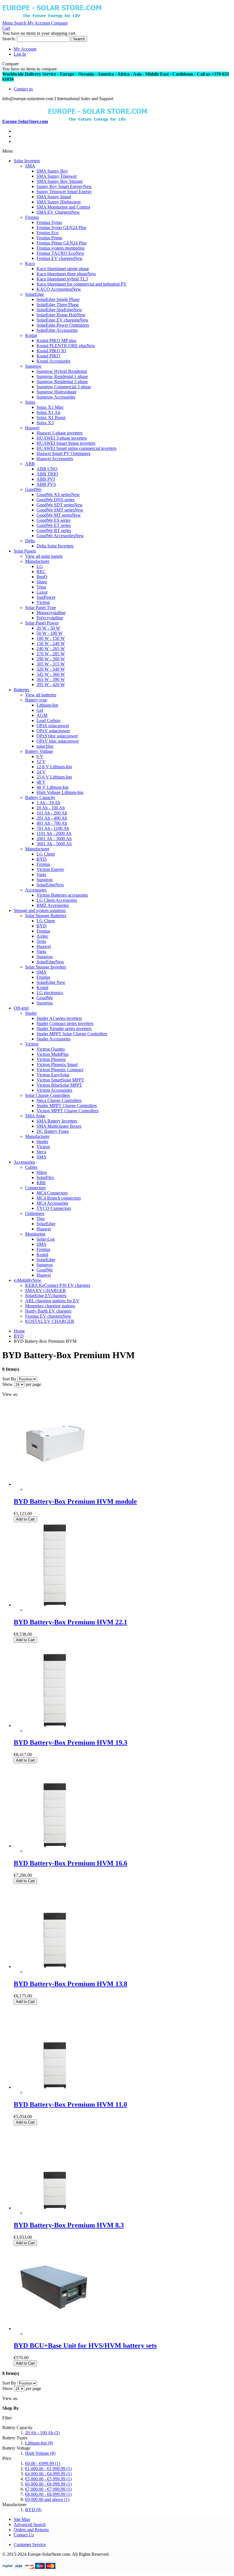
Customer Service (30, 2544)
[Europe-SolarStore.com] (52, 18)
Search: (9, 39)
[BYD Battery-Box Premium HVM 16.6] (56, 1725)
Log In (20, 54)
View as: (10, 1394)
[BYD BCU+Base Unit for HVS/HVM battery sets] (56, 2329)
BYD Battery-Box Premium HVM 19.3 (70, 1742)
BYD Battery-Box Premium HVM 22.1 (70, 1622)
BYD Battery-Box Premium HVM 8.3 (69, 2225)
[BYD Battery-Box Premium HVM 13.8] (56, 1967)
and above (47, 2499)
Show (8, 1384)
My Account (25, 49)
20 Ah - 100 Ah (42, 2433)
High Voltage (40, 2453)
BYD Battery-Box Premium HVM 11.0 (70, 2104)
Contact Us (24, 2535)
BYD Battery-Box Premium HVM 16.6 (70, 1863)
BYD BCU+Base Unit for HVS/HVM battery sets (85, 2346)
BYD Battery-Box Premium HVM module (75, 1501)
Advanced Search (30, 2525)
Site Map (22, 2519)
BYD (33, 2510)
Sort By (9, 1379)
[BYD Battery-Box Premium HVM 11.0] (56, 2087)
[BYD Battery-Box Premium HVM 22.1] (56, 1605)
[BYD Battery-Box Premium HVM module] (56, 1484)
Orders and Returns (31, 2530)
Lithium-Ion (39, 2443)
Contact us (23, 89)
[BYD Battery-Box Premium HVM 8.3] (56, 2208)
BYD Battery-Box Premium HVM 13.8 (70, 1984)
